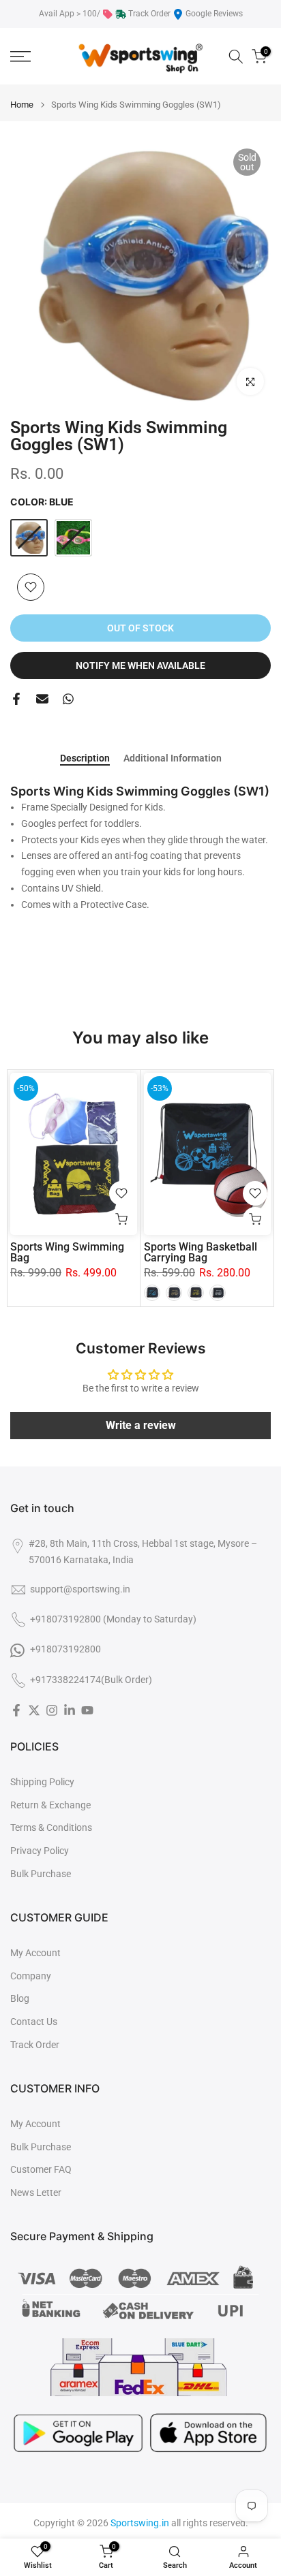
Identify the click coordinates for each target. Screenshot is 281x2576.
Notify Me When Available (140, 665)
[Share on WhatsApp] (68, 699)
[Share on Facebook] (16, 699)
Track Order (149, 14)
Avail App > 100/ (70, 14)
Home (22, 105)
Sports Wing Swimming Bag (67, 1252)
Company (31, 1976)
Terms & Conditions (51, 1827)
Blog (20, 1998)
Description (85, 758)
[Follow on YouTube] (87, 1710)
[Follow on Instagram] (52, 1710)
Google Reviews (214, 14)
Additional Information (173, 758)
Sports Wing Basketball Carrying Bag (201, 1252)
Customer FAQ (41, 2169)
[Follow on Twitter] (34, 1710)
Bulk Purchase (41, 1874)
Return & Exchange (50, 1805)
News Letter (36, 2193)
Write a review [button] (141, 1425)
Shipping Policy (42, 1782)
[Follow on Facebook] (16, 1710)
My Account (35, 1953)
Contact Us (34, 2022)
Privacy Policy (40, 1851)
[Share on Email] (42, 699)
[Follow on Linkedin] (70, 1710)
